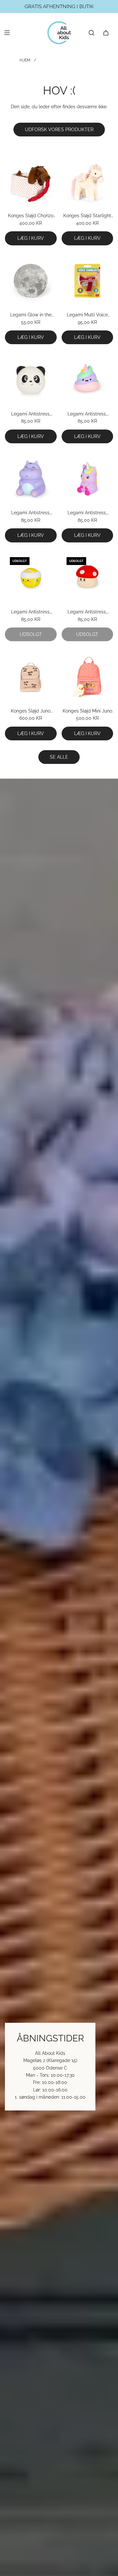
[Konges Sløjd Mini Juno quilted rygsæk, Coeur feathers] (88, 677)
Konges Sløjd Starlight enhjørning (87, 216)
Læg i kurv (31, 238)
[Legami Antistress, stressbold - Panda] (31, 380)
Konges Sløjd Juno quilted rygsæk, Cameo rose (31, 711)
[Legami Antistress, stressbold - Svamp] (88, 578)
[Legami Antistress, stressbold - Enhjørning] (88, 479)
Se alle (59, 757)
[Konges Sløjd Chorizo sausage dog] (31, 182)
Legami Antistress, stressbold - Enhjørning (87, 513)
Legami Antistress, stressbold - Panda (31, 414)
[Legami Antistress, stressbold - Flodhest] (31, 479)
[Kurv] (106, 33)
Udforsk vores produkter (59, 130)
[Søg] (91, 33)
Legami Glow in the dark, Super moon (31, 315)
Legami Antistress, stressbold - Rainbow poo (87, 414)
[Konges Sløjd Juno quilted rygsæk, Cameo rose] (31, 677)
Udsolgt (31, 634)
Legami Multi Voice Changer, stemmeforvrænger (87, 315)
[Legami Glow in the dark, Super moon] (31, 281)
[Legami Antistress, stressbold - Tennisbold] (31, 578)
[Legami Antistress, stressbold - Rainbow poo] (88, 380)
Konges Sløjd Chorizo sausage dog (31, 216)
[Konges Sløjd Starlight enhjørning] (88, 182)
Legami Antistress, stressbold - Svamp (87, 612)
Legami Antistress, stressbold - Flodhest (31, 513)
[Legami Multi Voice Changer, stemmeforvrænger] (88, 281)
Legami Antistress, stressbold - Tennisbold (31, 612)
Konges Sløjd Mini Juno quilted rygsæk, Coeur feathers (87, 711)
